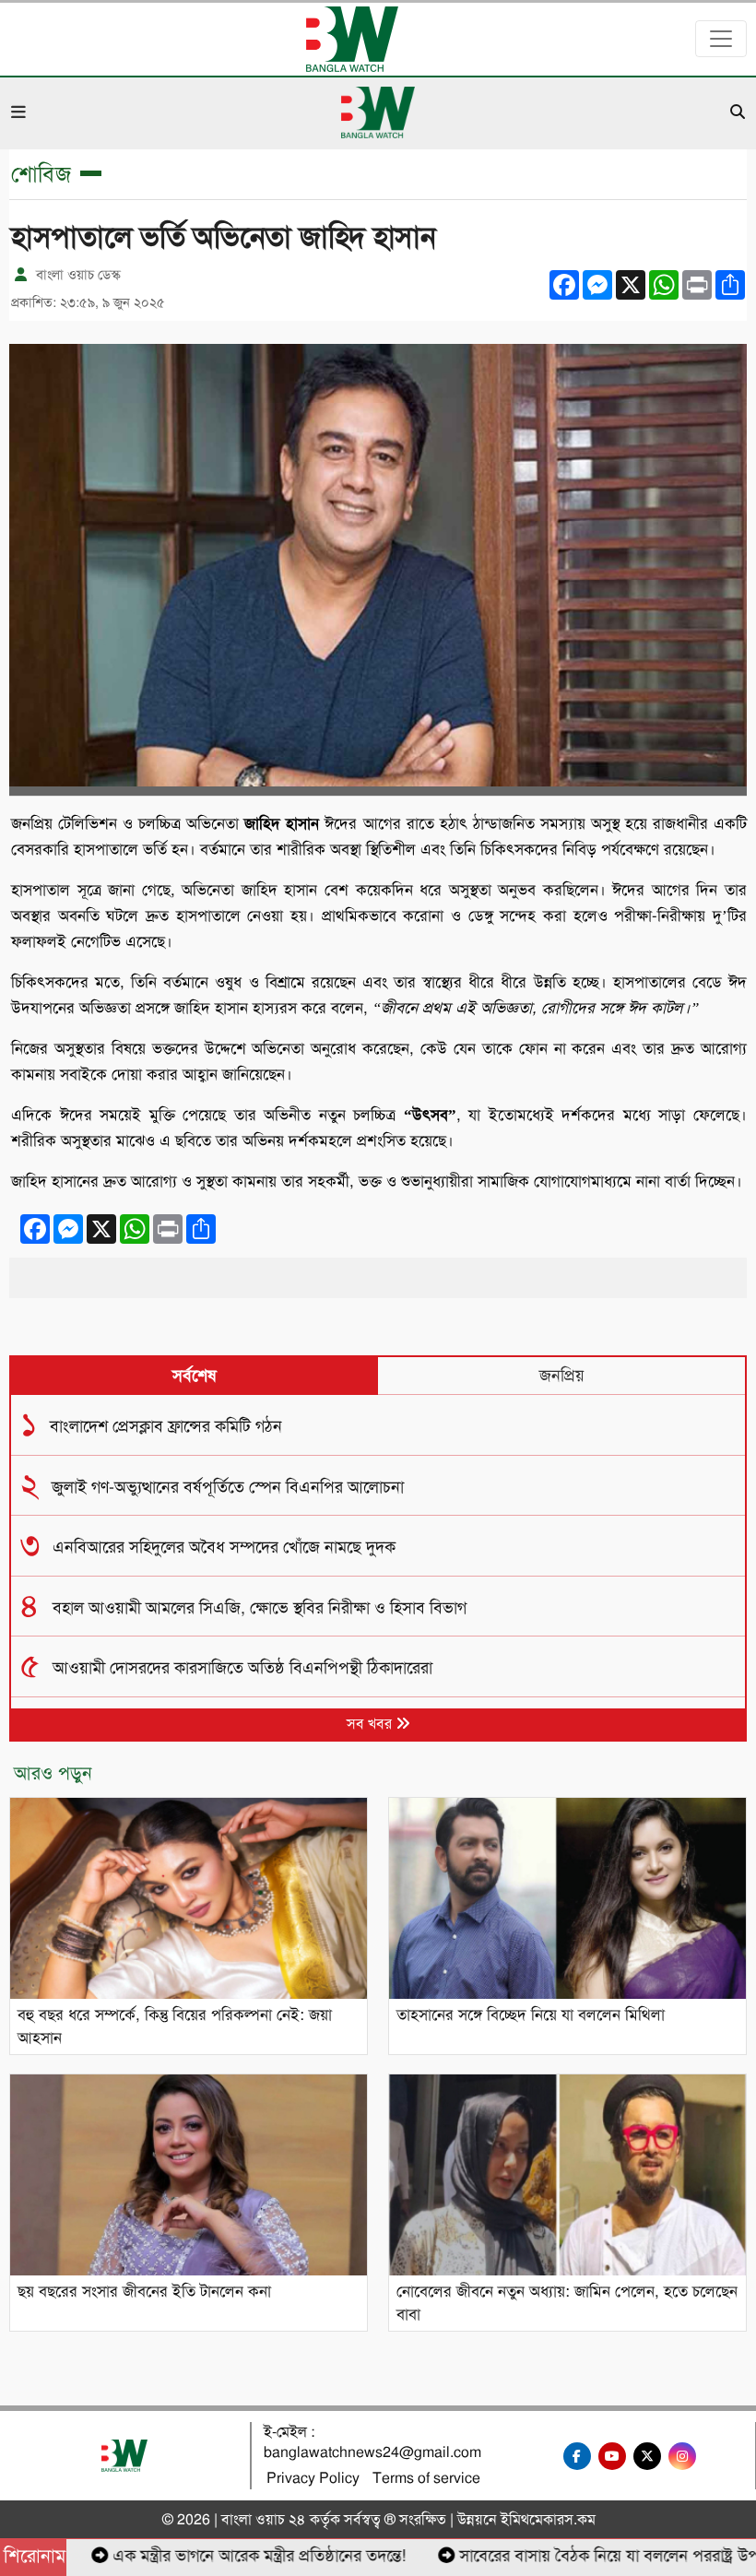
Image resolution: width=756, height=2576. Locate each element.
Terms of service (426, 2478)
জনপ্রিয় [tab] (562, 1376)
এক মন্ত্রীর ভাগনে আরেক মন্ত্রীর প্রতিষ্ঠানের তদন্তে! (221, 2556)
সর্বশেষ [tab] (195, 1376)
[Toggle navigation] (721, 39)
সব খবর (371, 1724)
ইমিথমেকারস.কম (548, 2520)
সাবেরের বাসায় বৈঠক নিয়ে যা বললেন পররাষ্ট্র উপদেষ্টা (585, 2556)
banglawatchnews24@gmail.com (372, 2452)
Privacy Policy (313, 2478)
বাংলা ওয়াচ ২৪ (264, 2520)
